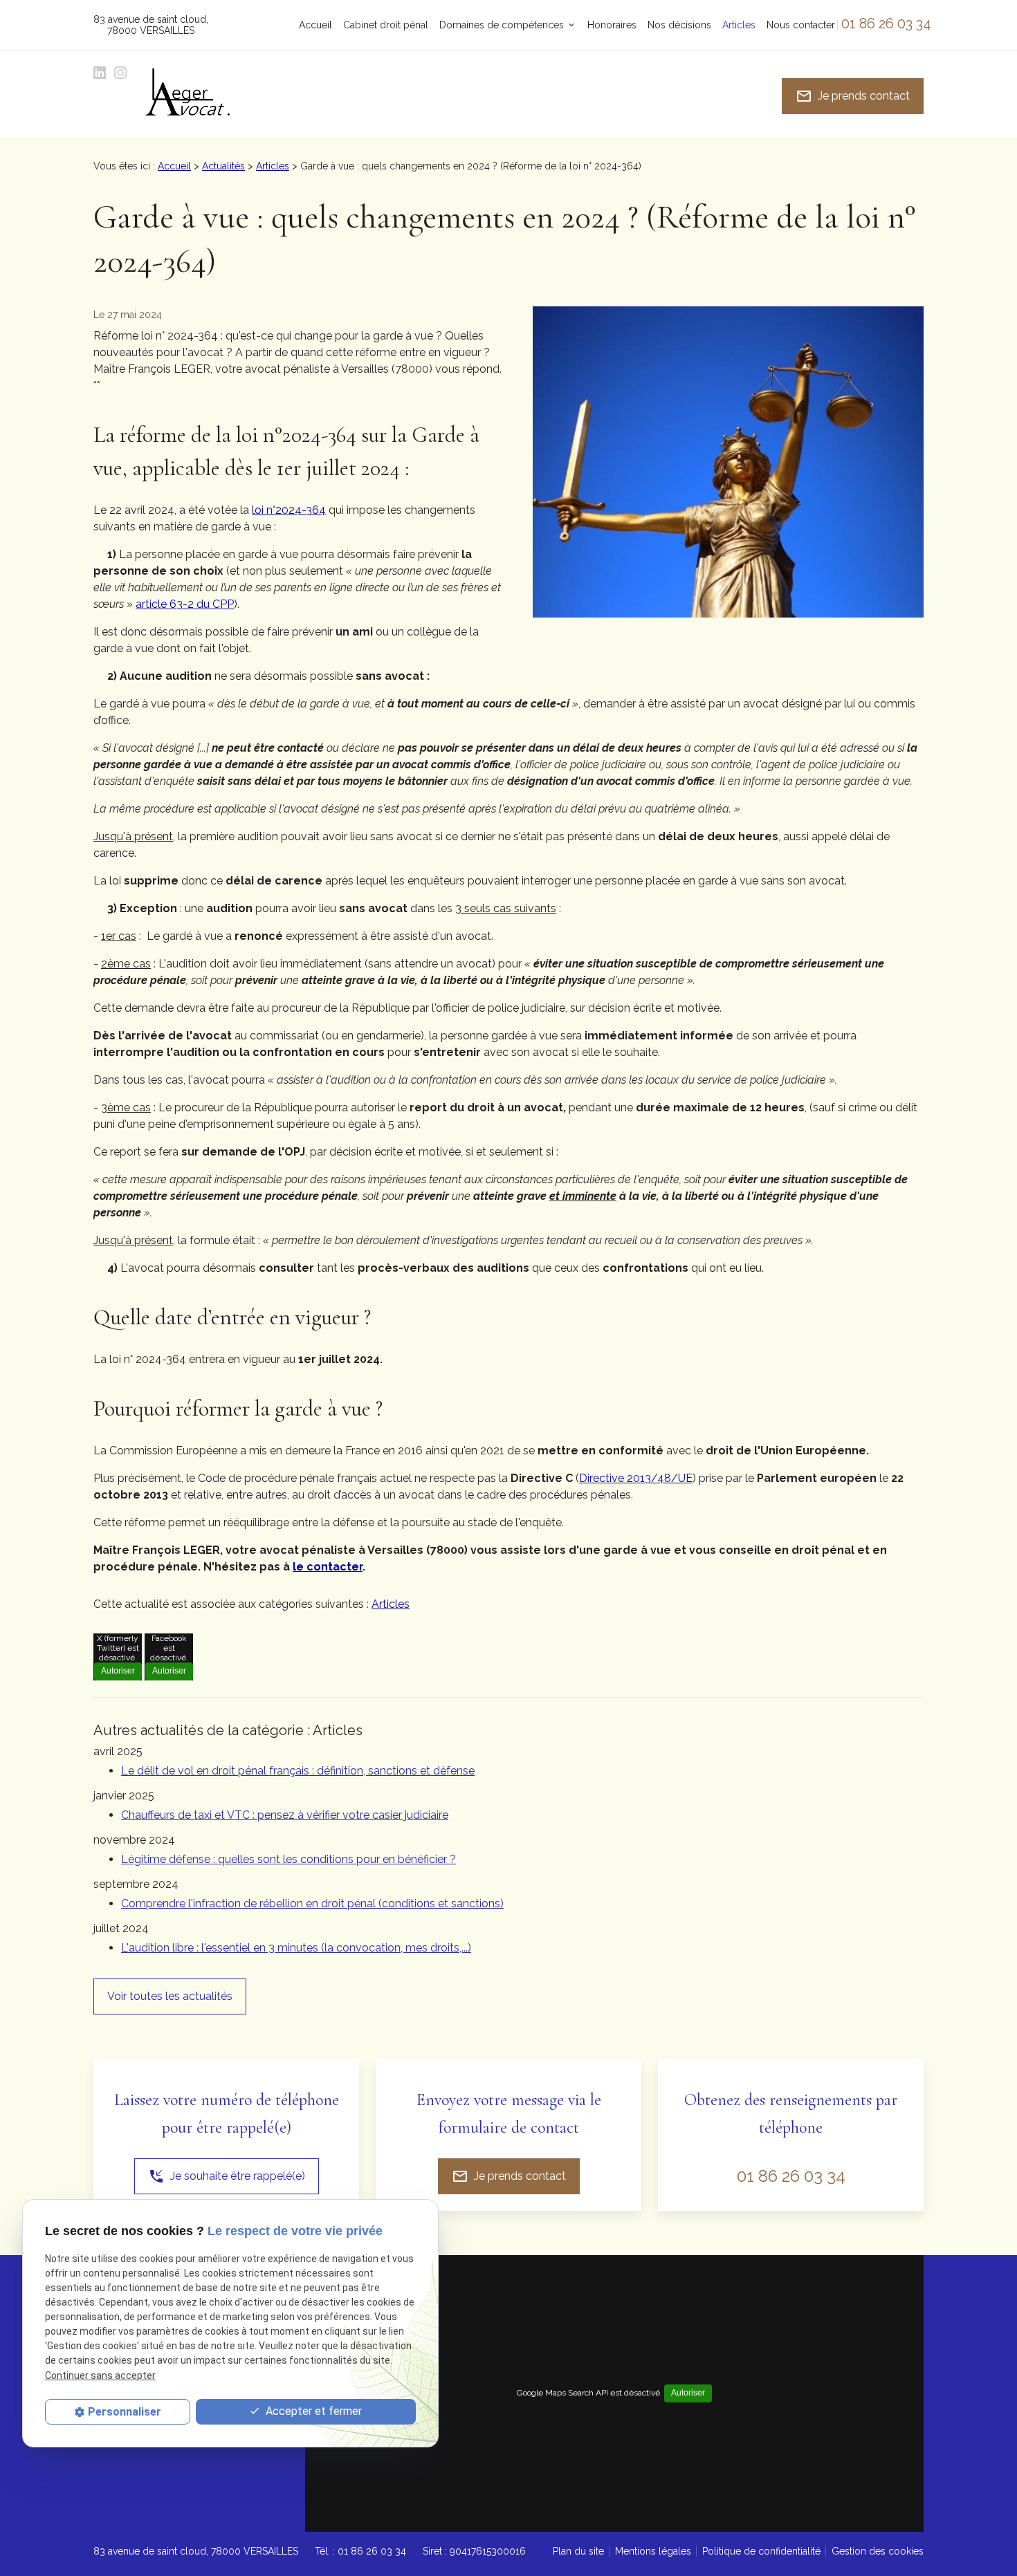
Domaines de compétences (502, 25)
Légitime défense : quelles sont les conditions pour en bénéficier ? (288, 1859)
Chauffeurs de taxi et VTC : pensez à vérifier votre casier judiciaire (285, 1815)
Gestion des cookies (878, 2551)
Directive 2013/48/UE (636, 1478)
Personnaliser (125, 2412)
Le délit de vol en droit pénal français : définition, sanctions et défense (298, 1771)
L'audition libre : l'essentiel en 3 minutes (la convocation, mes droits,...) (296, 1948)
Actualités (223, 166)
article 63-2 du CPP (185, 604)
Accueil (315, 25)
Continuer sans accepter (100, 2375)
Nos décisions (679, 25)
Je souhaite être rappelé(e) (227, 2176)
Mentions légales (653, 2551)
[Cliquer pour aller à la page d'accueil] (187, 96)
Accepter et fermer (312, 2411)
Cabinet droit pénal (386, 25)
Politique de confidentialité (761, 2551)
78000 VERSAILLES (150, 25)
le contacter (328, 1567)
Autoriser (118, 1671)
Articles (739, 25)
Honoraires (612, 25)
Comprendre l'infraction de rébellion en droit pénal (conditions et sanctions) (312, 1903)
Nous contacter (801, 25)
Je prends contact (853, 96)
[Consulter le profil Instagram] (120, 73)
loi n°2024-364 (289, 510)
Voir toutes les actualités (170, 1996)
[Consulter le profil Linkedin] (100, 73)
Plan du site (578, 2551)
